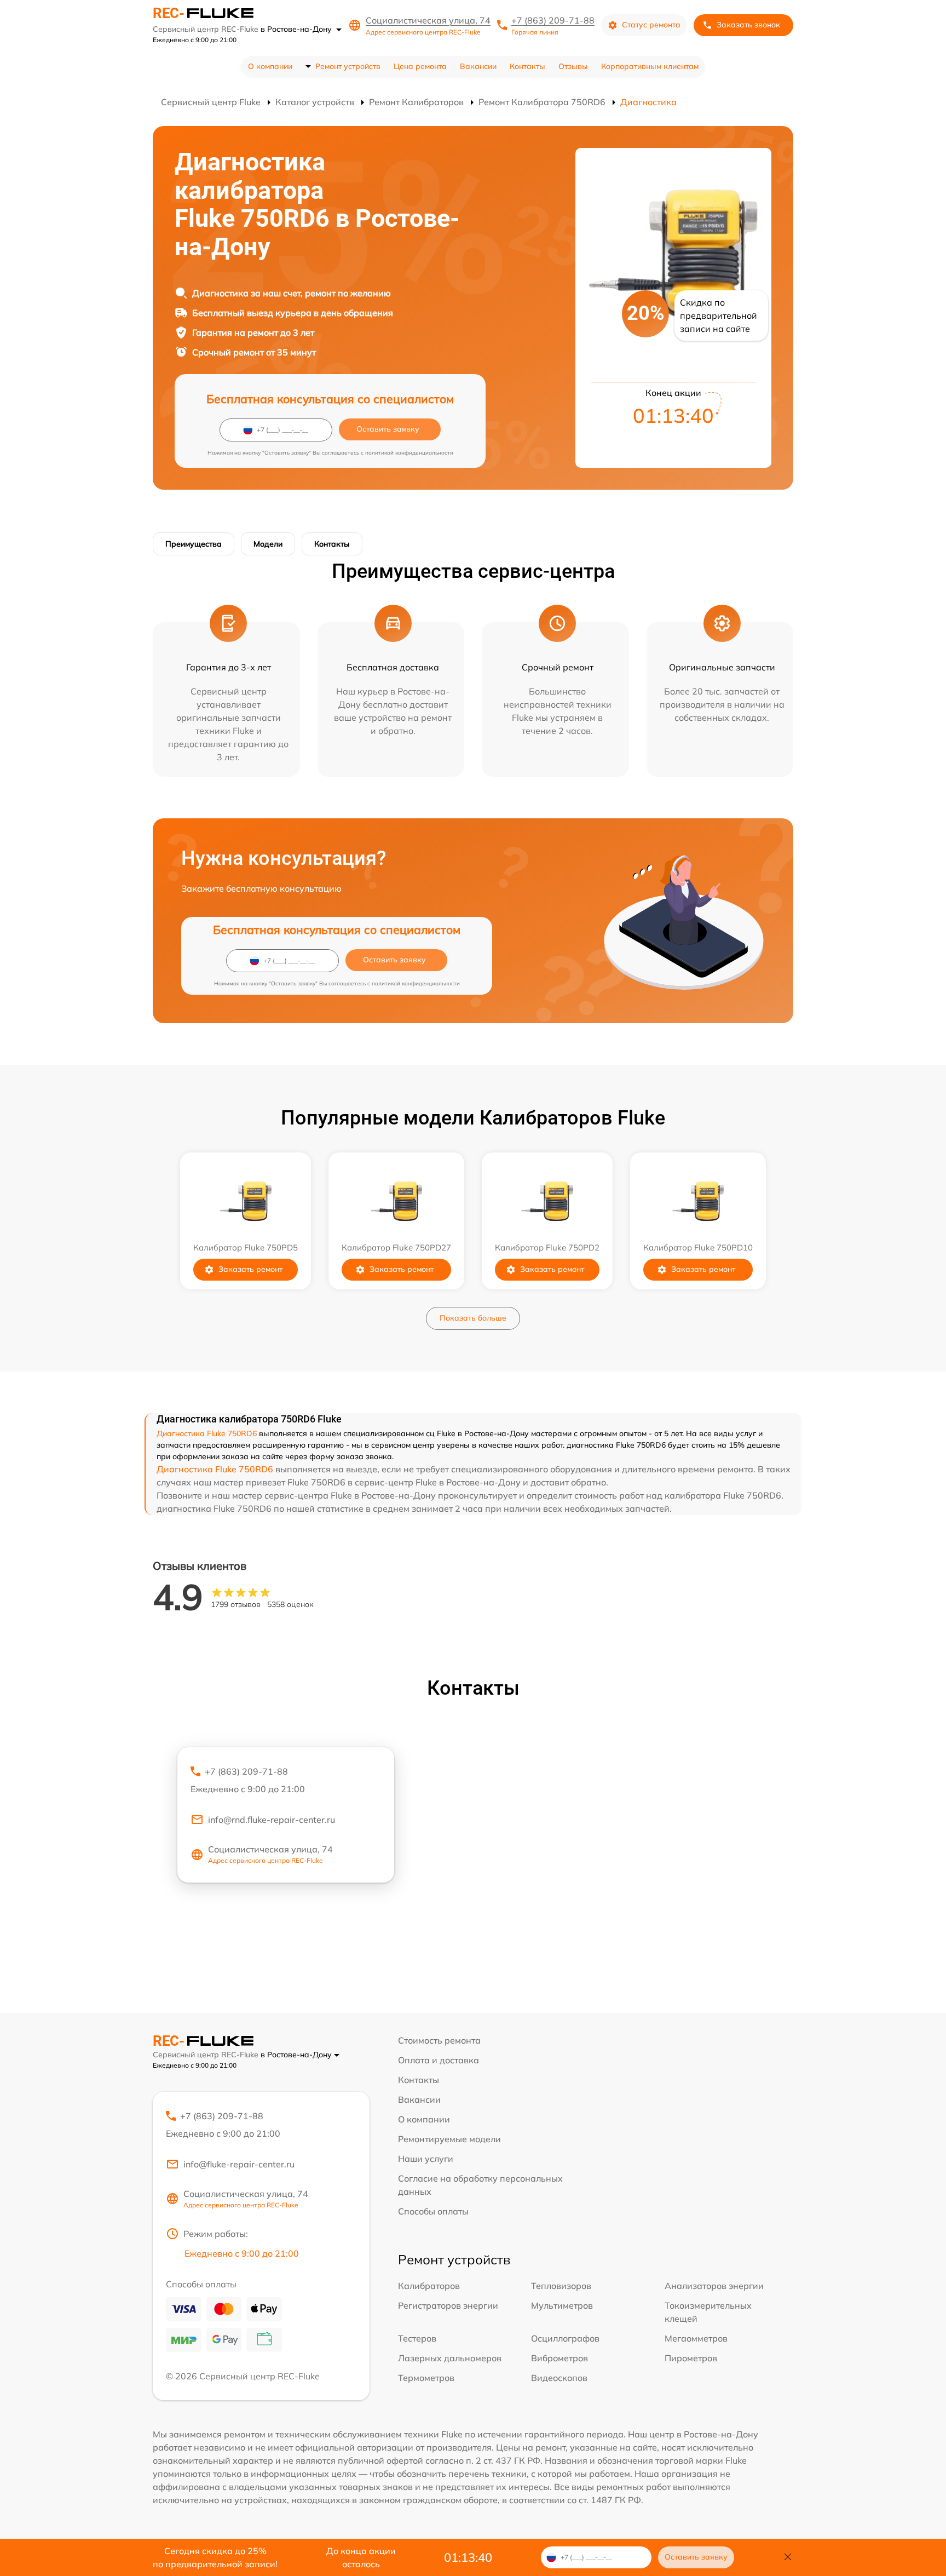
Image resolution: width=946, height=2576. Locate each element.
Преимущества (194, 544)
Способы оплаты (433, 2211)
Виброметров (559, 2358)
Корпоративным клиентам (650, 66)
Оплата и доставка (439, 2060)
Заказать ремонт (250, 1269)
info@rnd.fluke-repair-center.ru (272, 1820)
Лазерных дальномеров (450, 2358)
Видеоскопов (559, 2378)
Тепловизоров (561, 2286)
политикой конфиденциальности (409, 453)
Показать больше (473, 1318)
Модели (268, 544)
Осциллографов (565, 2338)
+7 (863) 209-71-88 (553, 20)
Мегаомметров (696, 2338)
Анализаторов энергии (714, 2286)
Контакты (527, 66)
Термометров (426, 2378)
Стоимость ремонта (439, 2040)
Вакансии (478, 66)
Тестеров (417, 2338)
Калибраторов (429, 2286)
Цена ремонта (420, 66)
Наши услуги (426, 2159)
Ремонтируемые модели (449, 2139)
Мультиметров (562, 2305)
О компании (270, 66)
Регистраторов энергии (448, 2305)
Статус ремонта (651, 25)
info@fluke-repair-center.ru (239, 2164)
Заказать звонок (748, 25)
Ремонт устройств (348, 66)
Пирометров (691, 2358)
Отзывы (573, 66)
